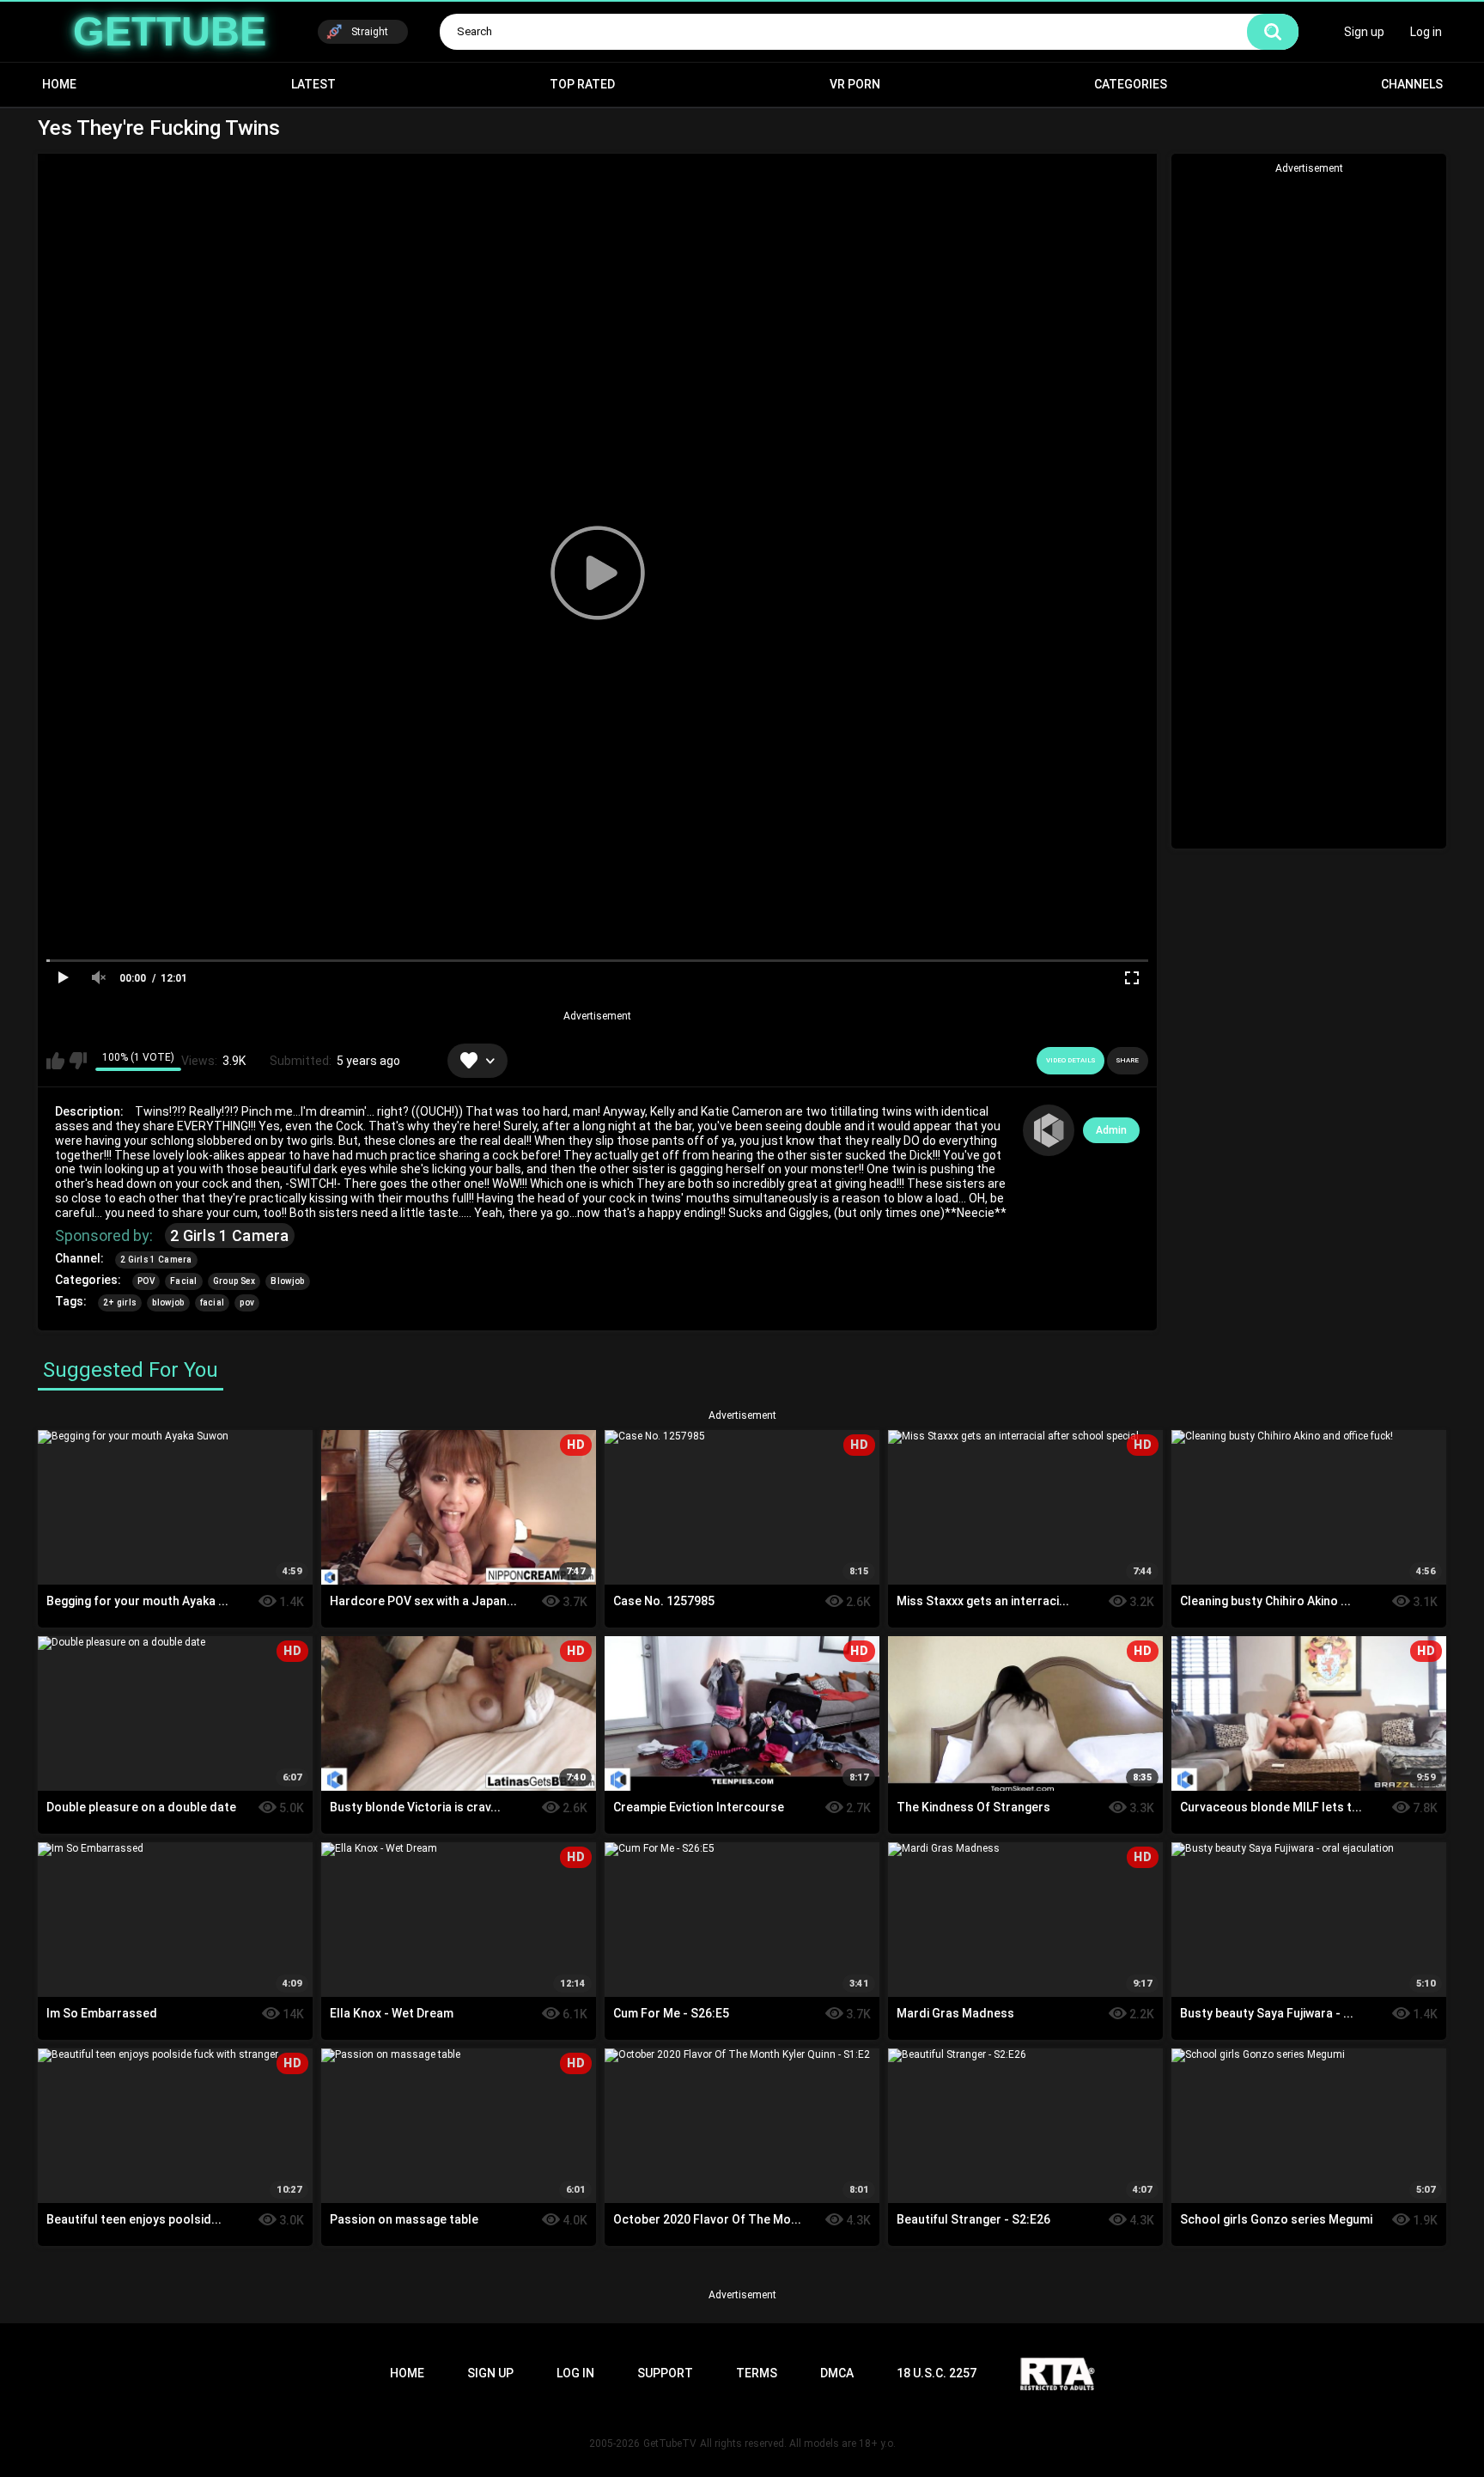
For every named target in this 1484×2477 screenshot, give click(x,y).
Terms (757, 2373)
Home (59, 84)
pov (247, 1302)
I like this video (55, 1061)
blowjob (168, 1302)
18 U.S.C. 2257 (937, 2373)
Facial (184, 1281)
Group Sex (234, 1281)
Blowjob (287, 1281)
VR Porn (855, 84)
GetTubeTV (670, 2444)
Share (1128, 1060)
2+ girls (120, 1302)
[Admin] (1049, 1130)
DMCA (837, 2373)
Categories (1131, 84)
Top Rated (582, 84)
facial (213, 1302)
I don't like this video (78, 1061)
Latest (313, 84)
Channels (1412, 84)
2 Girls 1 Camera (230, 1235)
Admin (1111, 1130)
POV (146, 1281)
